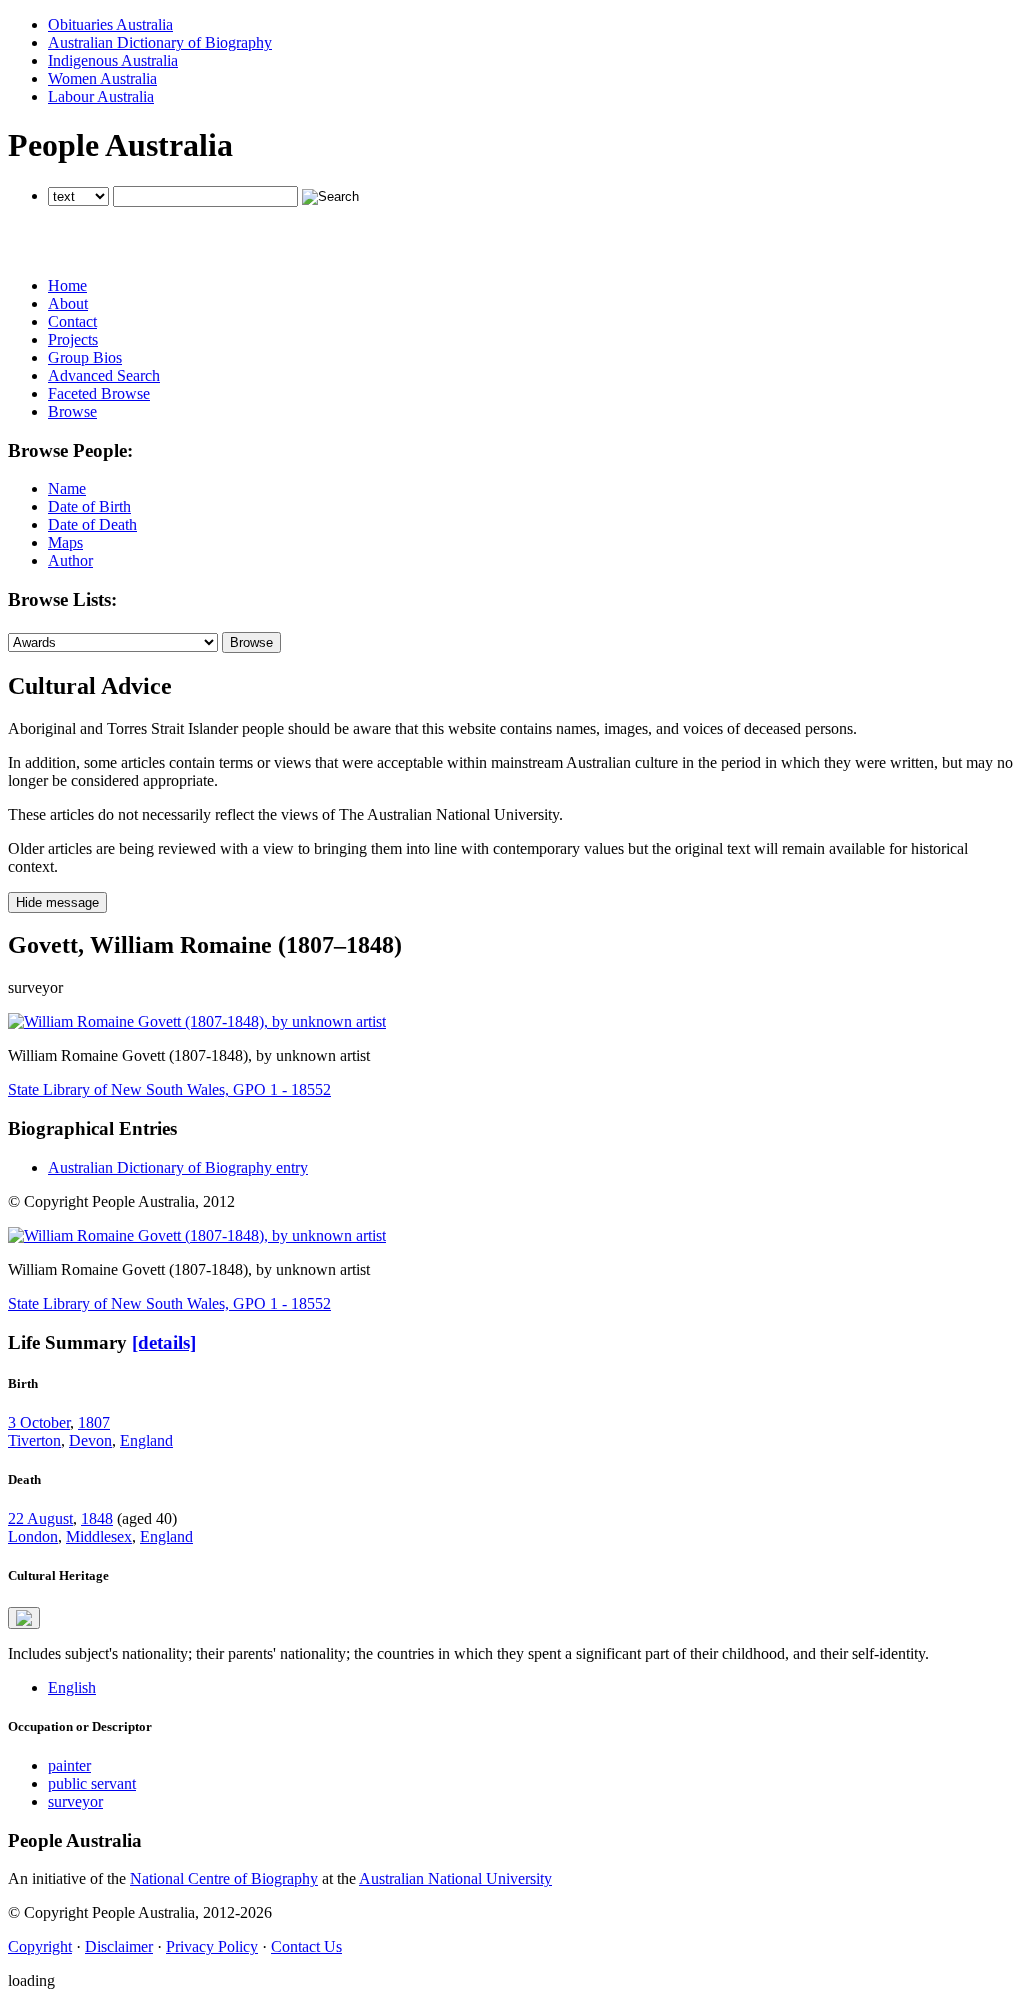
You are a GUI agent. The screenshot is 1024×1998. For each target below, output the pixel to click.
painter (69, 1765)
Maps (65, 542)
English (72, 1687)
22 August (40, 1518)
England (146, 1440)
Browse (72, 411)
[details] (164, 1342)
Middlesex (99, 1536)
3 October (39, 1422)
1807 (94, 1422)
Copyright (40, 1946)
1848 (97, 1518)
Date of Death (92, 524)
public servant (92, 1783)
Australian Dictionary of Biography (160, 42)
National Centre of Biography (224, 1878)
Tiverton (34, 1440)
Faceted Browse (99, 393)
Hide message (57, 902)
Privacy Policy (212, 1946)
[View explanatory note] (24, 1618)
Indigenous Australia (113, 60)
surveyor (75, 1801)
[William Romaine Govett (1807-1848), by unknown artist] (197, 1021)
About (68, 303)
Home (67, 285)
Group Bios (85, 357)
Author (70, 560)
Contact (72, 321)
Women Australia (102, 78)
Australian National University (455, 1878)
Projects (73, 339)
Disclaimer (119, 1946)
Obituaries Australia (110, 24)
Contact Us (306, 1946)
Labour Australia (101, 96)
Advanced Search (104, 375)
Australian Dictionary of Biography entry (178, 1167)
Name (67, 488)
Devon (90, 1440)
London (33, 1536)
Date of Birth (89, 506)
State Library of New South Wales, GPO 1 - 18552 (169, 1089)
